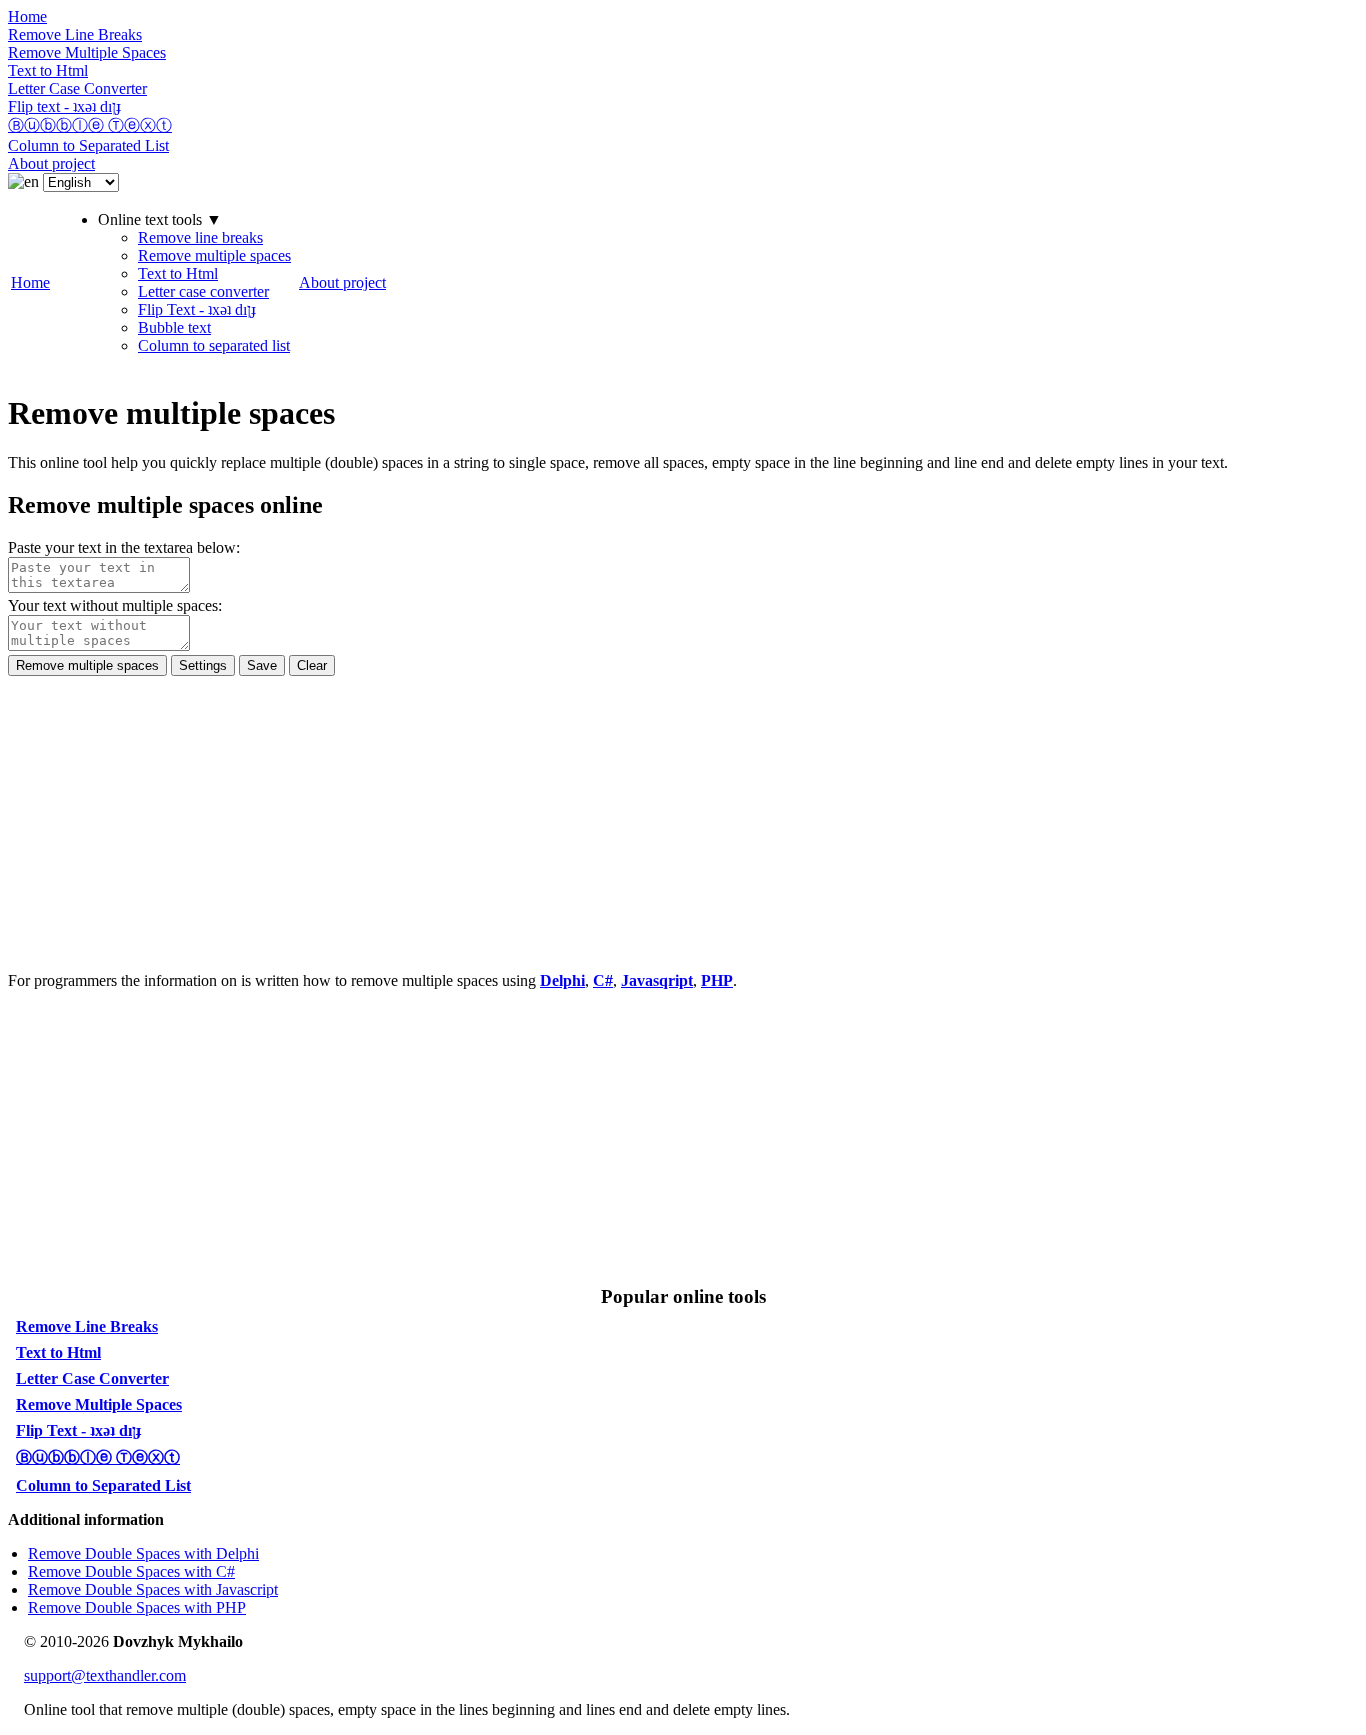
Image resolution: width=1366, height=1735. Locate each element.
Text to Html (178, 273)
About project (342, 282)
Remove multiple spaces (214, 255)
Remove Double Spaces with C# (131, 1571)
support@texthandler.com (105, 1675)
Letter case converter (203, 291)
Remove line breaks (200, 237)
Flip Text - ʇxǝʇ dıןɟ (197, 309)
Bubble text (174, 327)
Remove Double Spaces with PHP (137, 1607)
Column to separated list (214, 345)
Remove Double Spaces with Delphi (143, 1553)
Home (30, 282)
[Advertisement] (608, 816)
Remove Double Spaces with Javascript (153, 1589)
